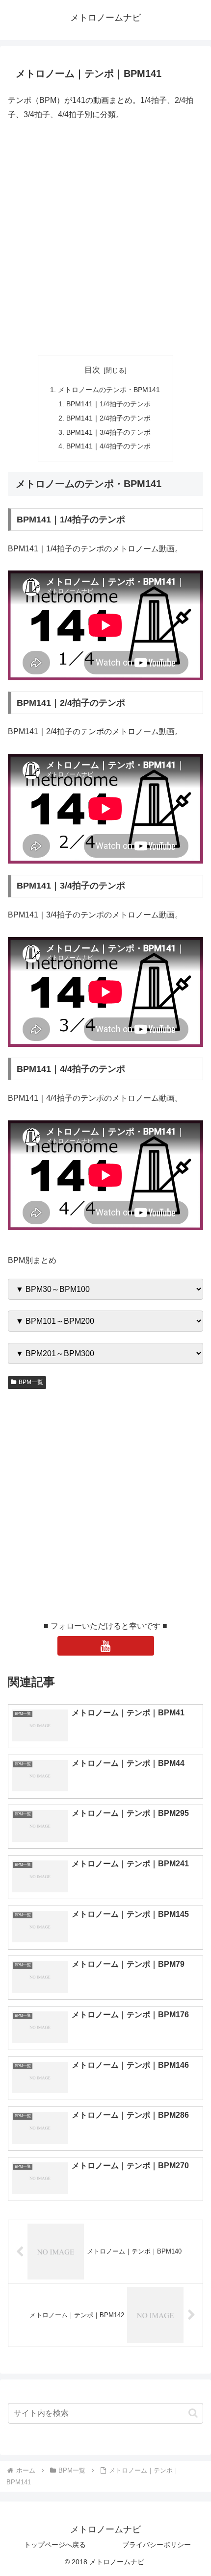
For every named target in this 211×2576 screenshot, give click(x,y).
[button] (193, 2413)
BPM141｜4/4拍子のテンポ (108, 446)
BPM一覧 (31, 1382)
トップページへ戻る (55, 2545)
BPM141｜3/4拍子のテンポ (108, 432)
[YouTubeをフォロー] (106, 1646)
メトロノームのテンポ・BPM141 (109, 390)
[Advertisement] (105, 238)
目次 (92, 370)
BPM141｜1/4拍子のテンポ (108, 404)
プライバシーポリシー (157, 2545)
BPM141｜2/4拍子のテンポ (108, 418)
